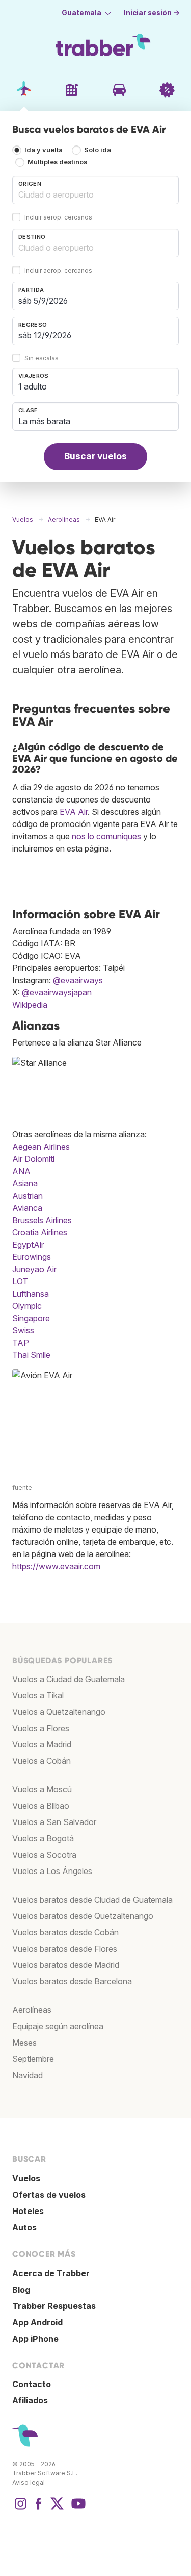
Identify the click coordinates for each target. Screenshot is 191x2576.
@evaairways (78, 980)
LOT (20, 1281)
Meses (24, 2043)
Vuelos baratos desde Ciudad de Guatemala (92, 1900)
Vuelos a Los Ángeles (52, 1871)
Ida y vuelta (44, 150)
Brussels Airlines (42, 1220)
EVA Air (74, 812)
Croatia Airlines (40, 1232)
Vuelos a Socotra (44, 1855)
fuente (22, 1487)
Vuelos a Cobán (42, 1761)
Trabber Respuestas (54, 2306)
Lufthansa (31, 1294)
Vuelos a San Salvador (54, 1822)
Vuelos (26, 2178)
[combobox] (95, 190)
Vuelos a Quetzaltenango (59, 1712)
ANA (21, 1171)
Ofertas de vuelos (49, 2195)
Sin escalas (42, 358)
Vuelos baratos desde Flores (65, 1949)
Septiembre (33, 2059)
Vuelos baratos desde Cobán (65, 1932)
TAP (21, 1343)
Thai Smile (31, 1355)
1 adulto (33, 386)
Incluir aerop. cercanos (58, 217)
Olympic (27, 1306)
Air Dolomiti (33, 1159)
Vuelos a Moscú (42, 1789)
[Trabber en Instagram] (20, 2509)
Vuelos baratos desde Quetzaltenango (83, 1916)
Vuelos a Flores (41, 1728)
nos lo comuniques (106, 836)
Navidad (28, 2075)
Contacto (32, 2384)
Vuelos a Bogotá (43, 1838)
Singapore (31, 1318)
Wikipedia (30, 1005)
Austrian (28, 1196)
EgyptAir (28, 1245)
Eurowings (32, 1257)
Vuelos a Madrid (42, 1744)
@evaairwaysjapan (57, 992)
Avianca (27, 1208)
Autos (24, 2227)
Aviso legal (29, 2482)
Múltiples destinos (57, 162)
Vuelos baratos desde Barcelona (72, 1981)
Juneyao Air (34, 1269)
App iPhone (35, 2339)
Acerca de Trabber (51, 2273)
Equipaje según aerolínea (58, 2026)
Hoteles (28, 2211)
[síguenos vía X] (57, 2509)
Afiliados (30, 2400)
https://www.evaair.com (56, 1566)
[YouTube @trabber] (77, 2509)
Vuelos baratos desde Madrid (66, 1965)
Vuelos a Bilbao (41, 1806)
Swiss (23, 1330)
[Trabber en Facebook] (39, 2509)
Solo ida (98, 150)
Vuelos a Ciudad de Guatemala (69, 1679)
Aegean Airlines (41, 1147)
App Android (37, 2322)
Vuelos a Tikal (38, 1695)
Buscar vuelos (95, 456)
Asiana (25, 1183)
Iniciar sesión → (152, 13)
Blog (21, 2290)
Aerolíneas (32, 2010)
